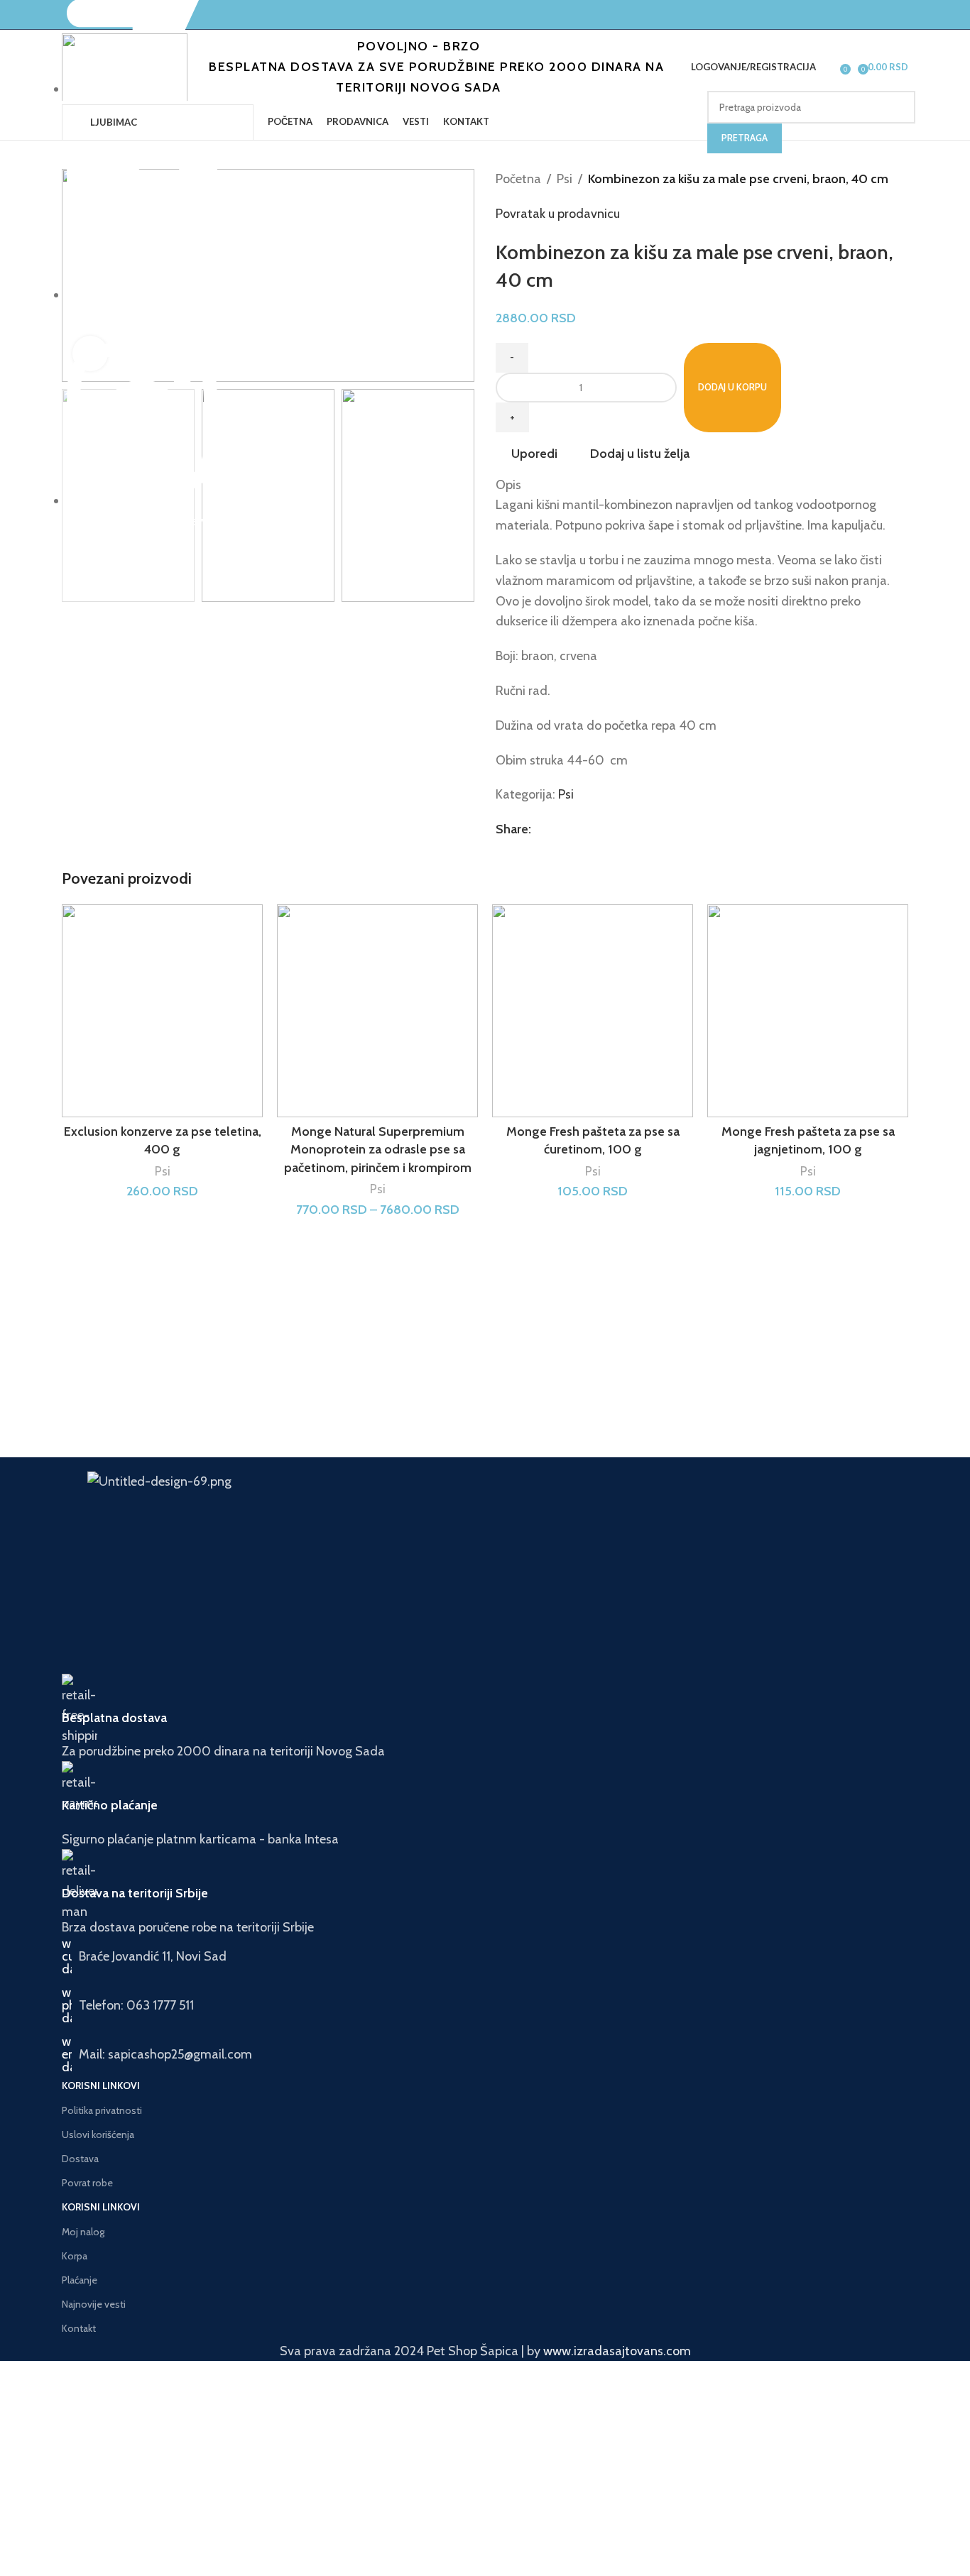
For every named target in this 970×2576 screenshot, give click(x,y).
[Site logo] (125, 67)
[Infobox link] (485, 1718)
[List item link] (485, 2005)
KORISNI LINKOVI (101, 2086)
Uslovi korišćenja (98, 2134)
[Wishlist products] (830, 67)
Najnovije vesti (94, 2304)
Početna (518, 179)
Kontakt (79, 2328)
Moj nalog (83, 2232)
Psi (565, 179)
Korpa (75, 2256)
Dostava (80, 2159)
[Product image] (377, 1011)
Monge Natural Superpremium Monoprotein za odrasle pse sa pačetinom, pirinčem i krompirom (378, 1149)
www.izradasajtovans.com (617, 2351)
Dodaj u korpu (732, 387)
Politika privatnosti (102, 2110)
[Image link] (384, 1498)
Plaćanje (80, 2280)
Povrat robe (87, 2183)
